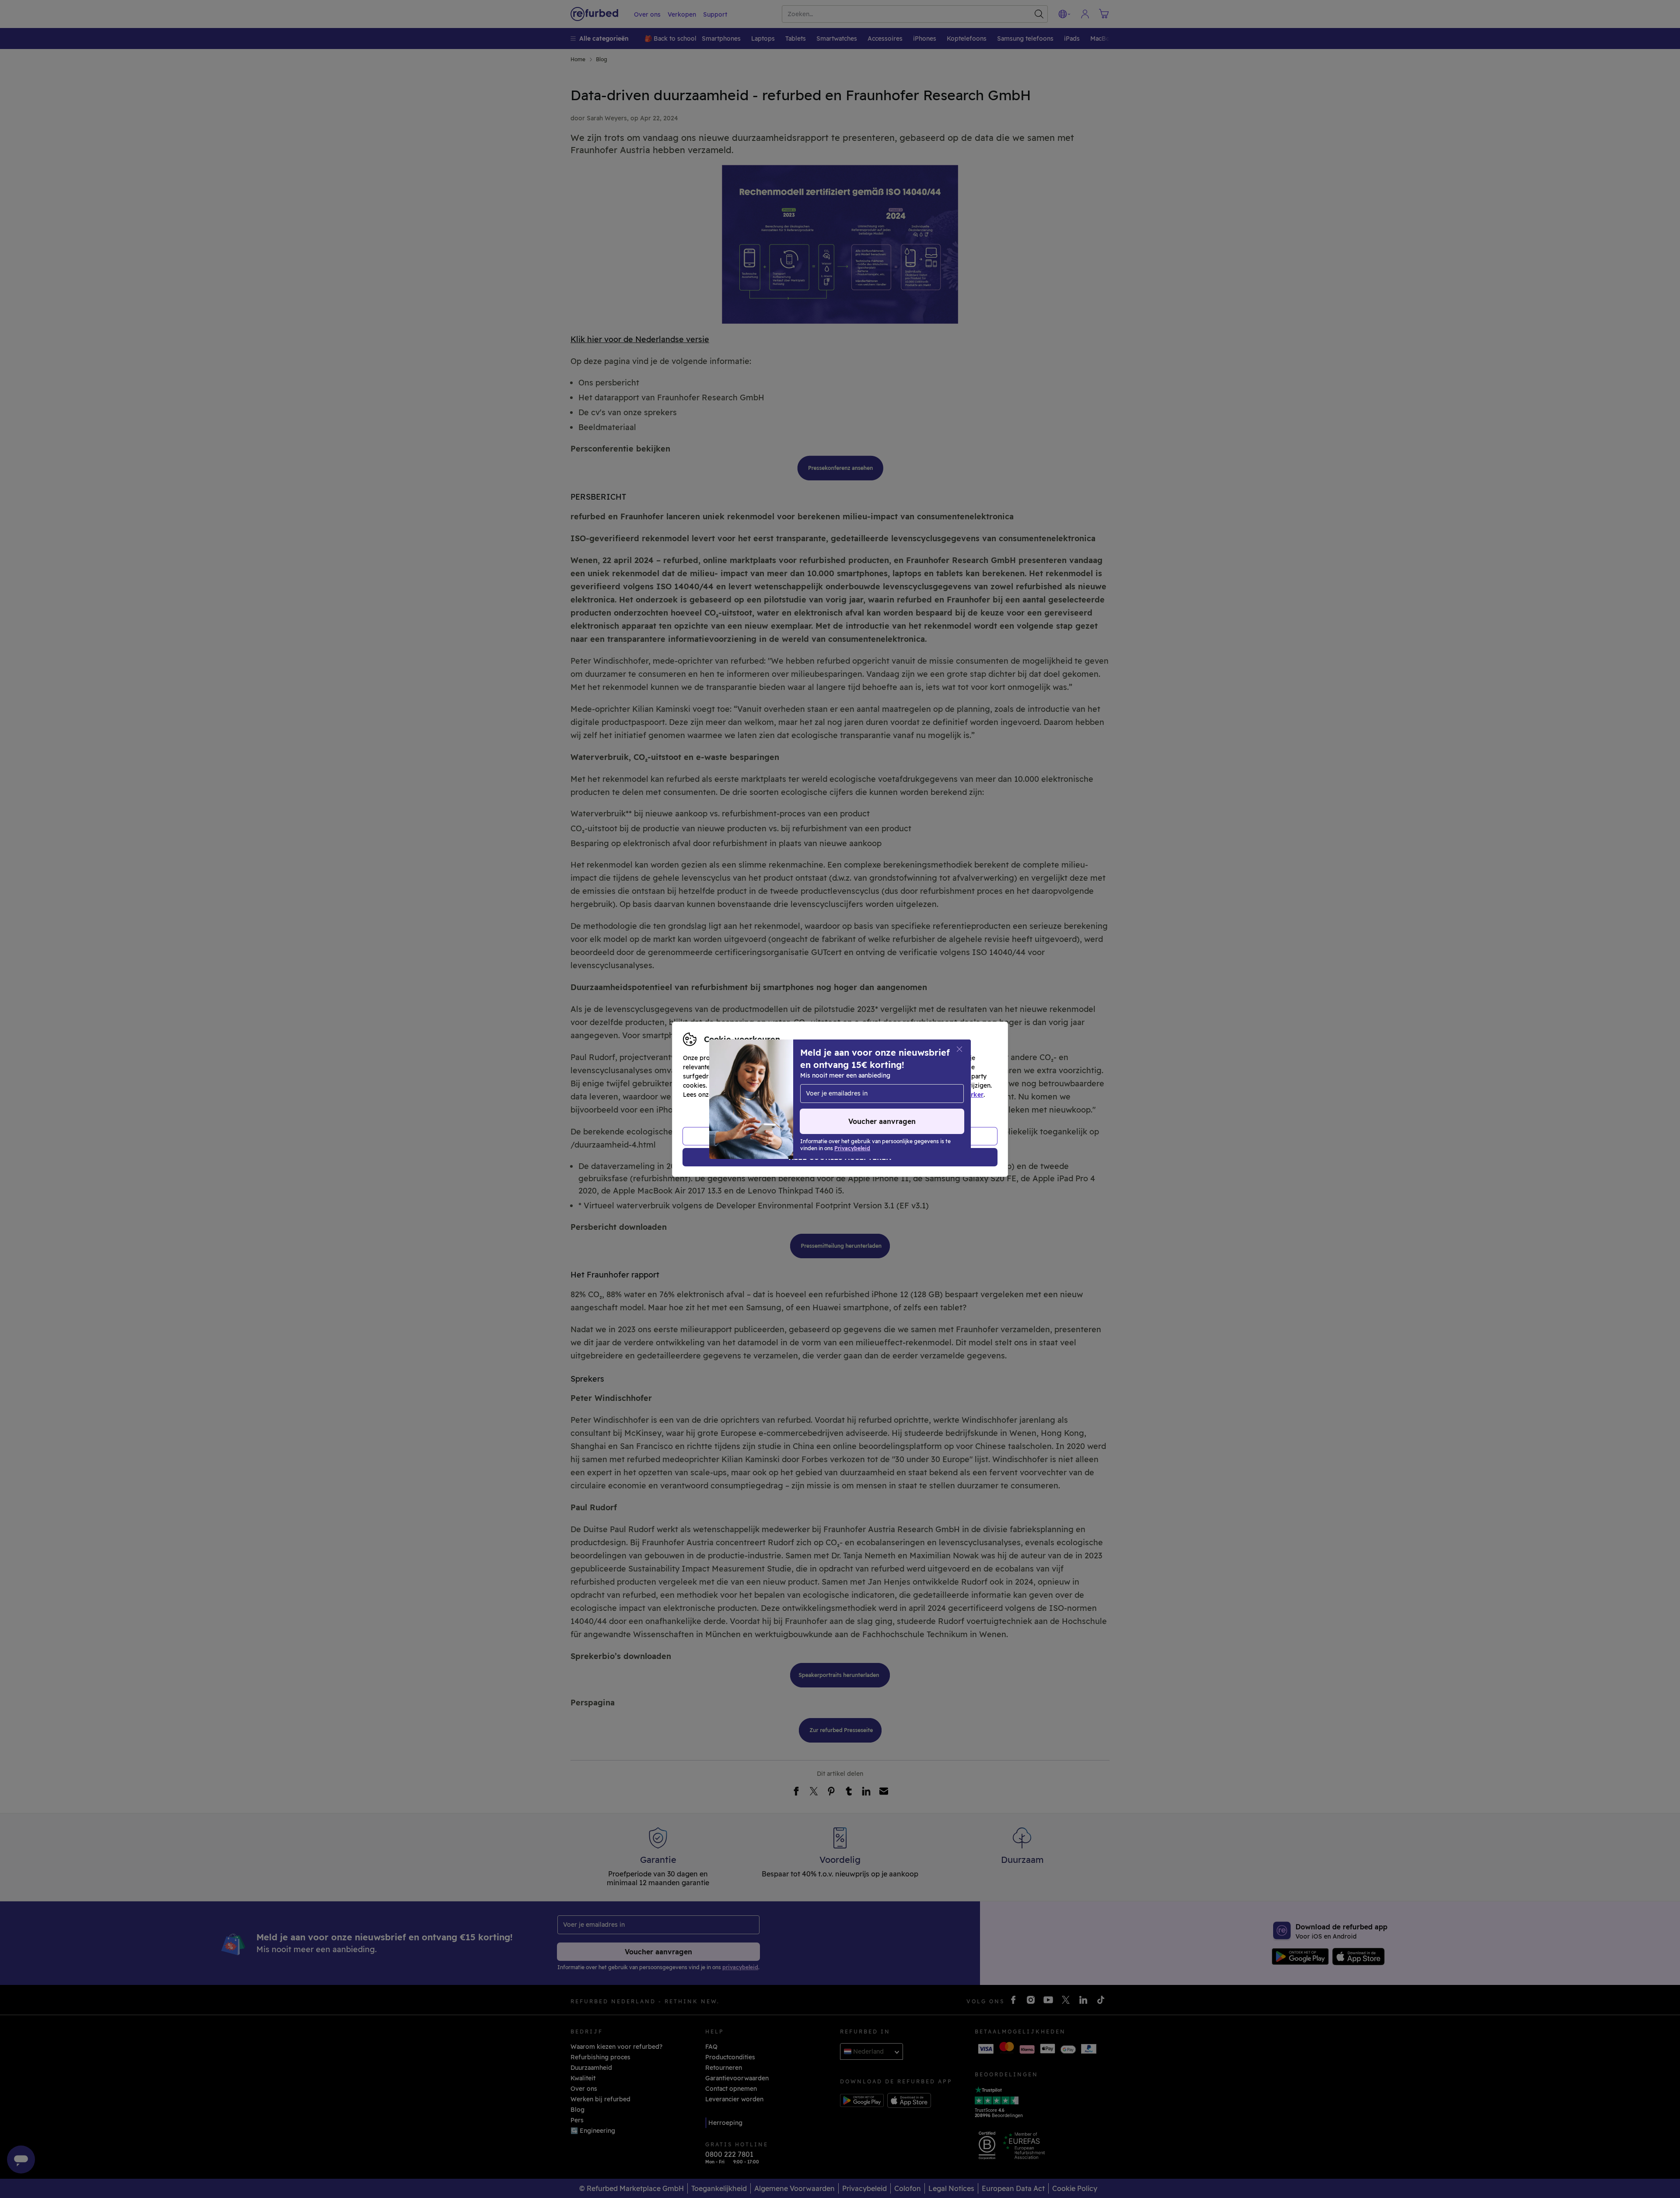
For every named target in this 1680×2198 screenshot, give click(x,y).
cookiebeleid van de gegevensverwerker (922, 1095)
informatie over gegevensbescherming (773, 1095)
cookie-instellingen (889, 1085)
